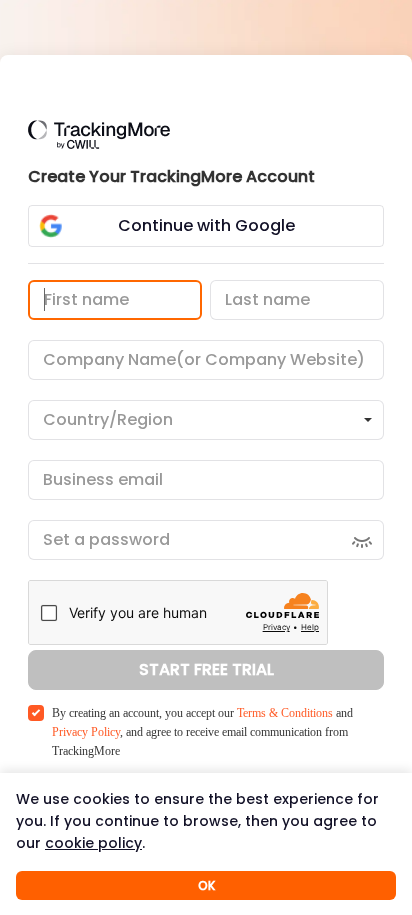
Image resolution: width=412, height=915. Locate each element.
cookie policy (93, 843)
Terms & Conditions (285, 713)
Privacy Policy (86, 732)
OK (206, 885)
